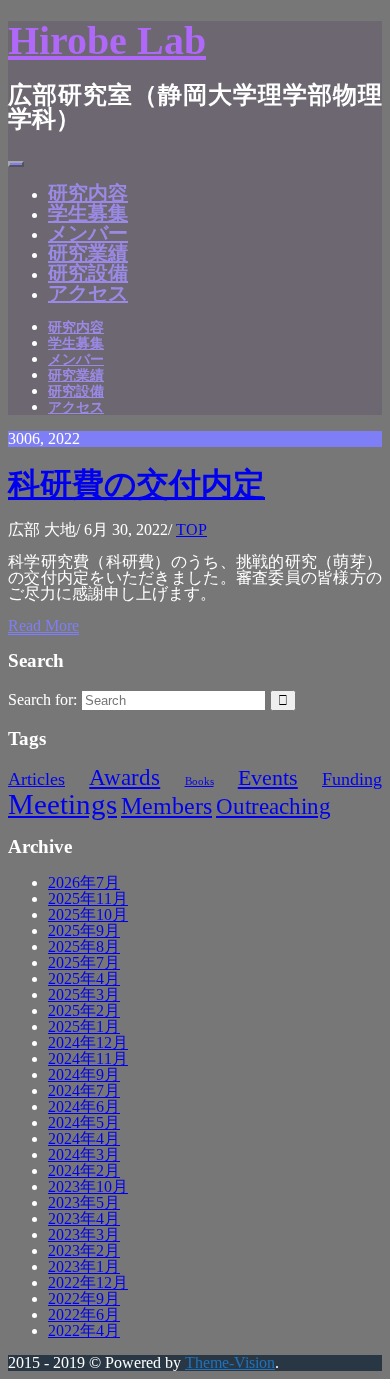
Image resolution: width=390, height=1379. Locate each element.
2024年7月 (84, 1090)
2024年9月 (84, 1074)
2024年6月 (84, 1106)
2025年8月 (84, 946)
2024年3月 (84, 1154)
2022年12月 (88, 1282)
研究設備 (88, 273)
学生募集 (88, 213)
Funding (352, 779)
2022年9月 (84, 1298)
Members (166, 805)
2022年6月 (84, 1314)
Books (199, 781)
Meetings (62, 804)
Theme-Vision (230, 1362)
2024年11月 (88, 1058)
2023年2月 (84, 1250)
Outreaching (273, 806)
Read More (43, 625)
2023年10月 (88, 1186)
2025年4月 (84, 978)
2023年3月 (84, 1234)
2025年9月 (84, 930)
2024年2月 (84, 1170)
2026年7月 (84, 882)
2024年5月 (84, 1122)
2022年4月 (84, 1330)
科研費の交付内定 (136, 484)
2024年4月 (84, 1138)
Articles (36, 779)
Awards (124, 777)
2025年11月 (88, 898)
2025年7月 (84, 962)
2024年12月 (88, 1042)
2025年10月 (88, 914)
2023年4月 (84, 1218)
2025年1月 (84, 1026)
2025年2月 (84, 1010)
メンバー (88, 233)
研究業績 (88, 253)
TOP (191, 529)
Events (268, 778)
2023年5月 (84, 1202)
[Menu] (16, 164)
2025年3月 (84, 994)
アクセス (88, 293)
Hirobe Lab (107, 40)
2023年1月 (84, 1266)
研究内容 (88, 193)
